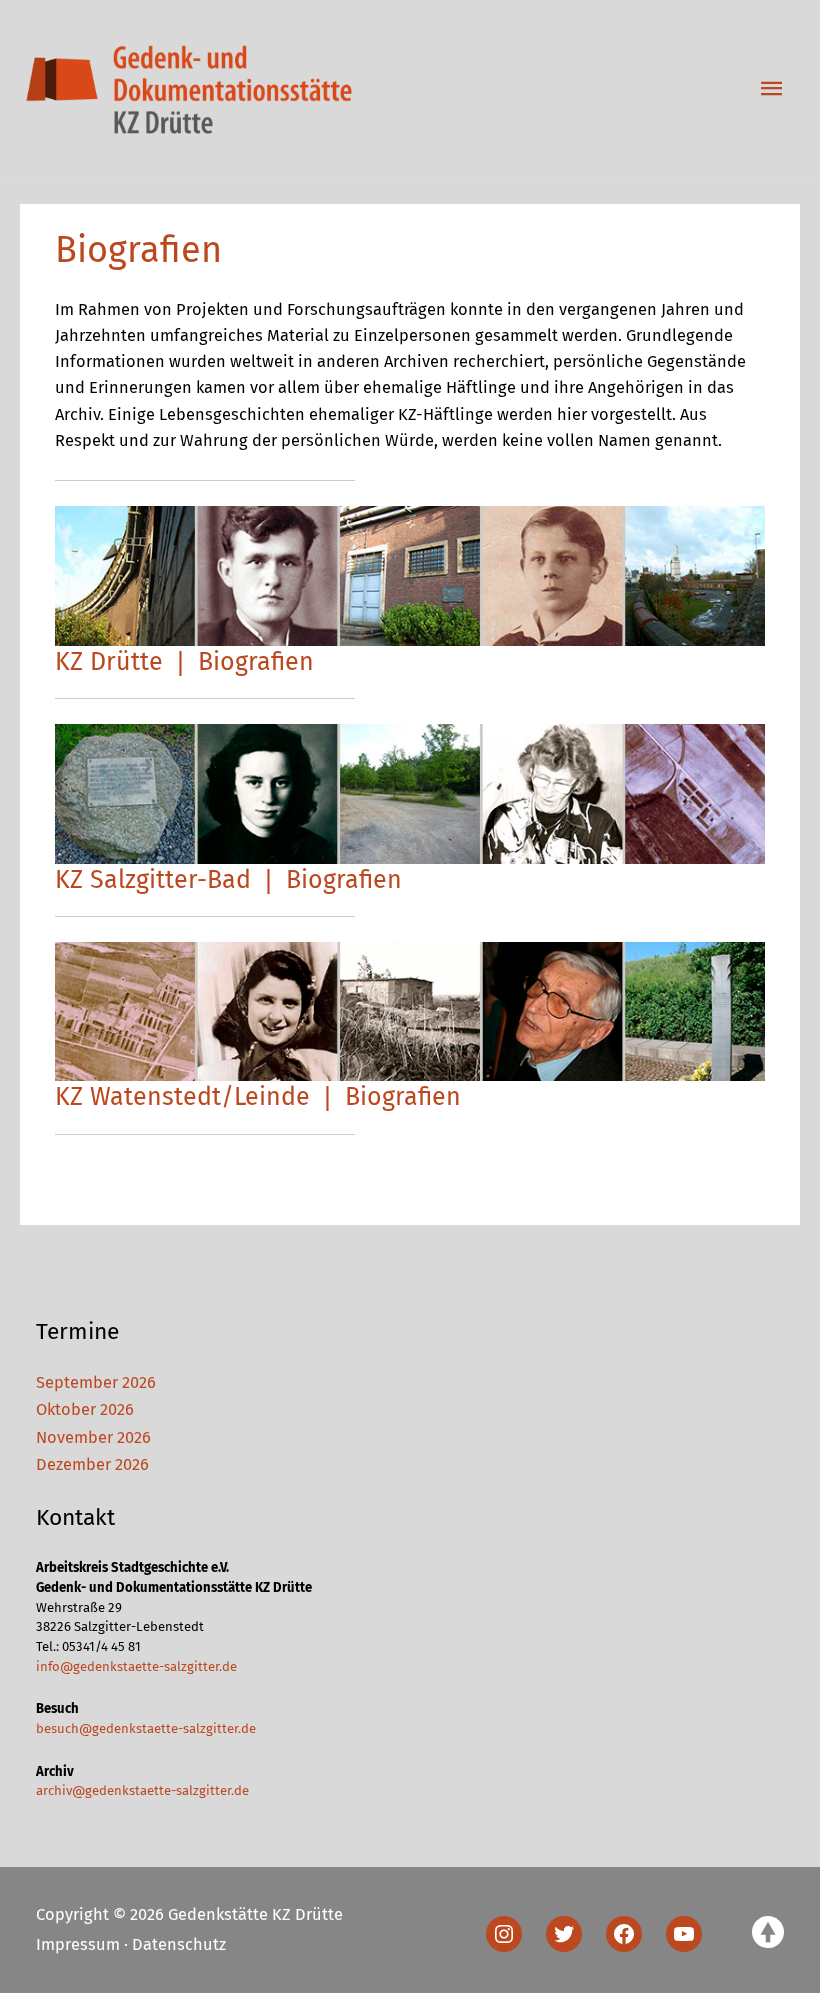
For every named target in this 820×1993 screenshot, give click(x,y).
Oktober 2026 (85, 1409)
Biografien (256, 662)
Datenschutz (179, 1944)
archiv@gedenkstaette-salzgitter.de (142, 1790)
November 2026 (93, 1437)
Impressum (78, 1944)
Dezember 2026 (92, 1464)
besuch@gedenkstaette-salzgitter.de (146, 1728)
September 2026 (96, 1382)
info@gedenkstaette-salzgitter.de (136, 1666)
